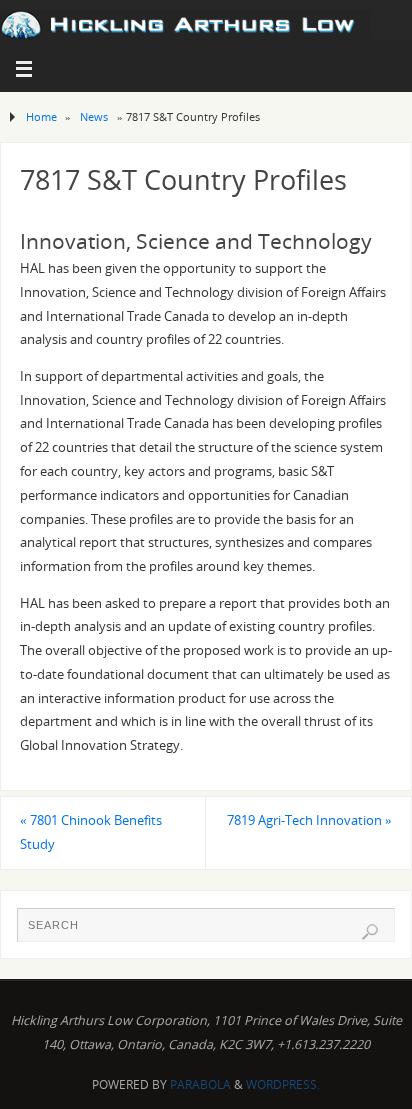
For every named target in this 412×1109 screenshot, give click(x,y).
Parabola (200, 1084)
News (94, 116)
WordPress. (283, 1084)
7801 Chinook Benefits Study (91, 832)
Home (41, 116)
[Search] (370, 932)
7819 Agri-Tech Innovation (309, 820)
